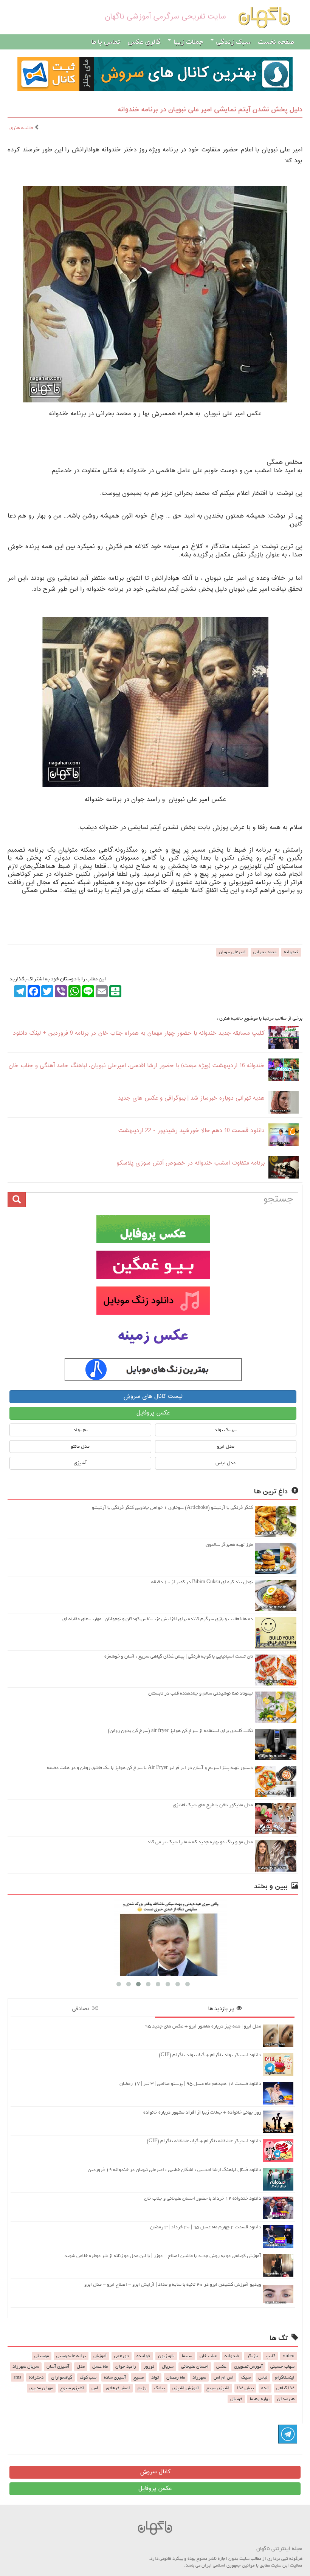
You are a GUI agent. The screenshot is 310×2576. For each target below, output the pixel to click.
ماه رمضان (176, 2377)
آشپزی (80, 1463)
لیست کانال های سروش (153, 1397)
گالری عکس (144, 42)
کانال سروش (155, 2472)
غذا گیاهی (285, 2388)
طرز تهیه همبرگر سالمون (229, 1545)
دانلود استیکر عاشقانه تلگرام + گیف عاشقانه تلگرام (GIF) (204, 2141)
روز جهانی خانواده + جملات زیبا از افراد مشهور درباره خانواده (202, 2112)
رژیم (142, 2388)
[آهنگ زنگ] (153, 1370)
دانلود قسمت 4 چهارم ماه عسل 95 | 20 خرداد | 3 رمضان (206, 2227)
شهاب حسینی (282, 2366)
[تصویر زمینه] (153, 1337)
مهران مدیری (41, 2388)
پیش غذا (245, 2388)
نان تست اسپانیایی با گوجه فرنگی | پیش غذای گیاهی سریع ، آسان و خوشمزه (179, 1656)
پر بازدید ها (222, 2009)
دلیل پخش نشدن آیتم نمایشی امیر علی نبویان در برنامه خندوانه (210, 110)
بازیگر (253, 2356)
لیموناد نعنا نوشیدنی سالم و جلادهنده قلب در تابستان (201, 1693)
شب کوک (88, 2377)
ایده (265, 2388)
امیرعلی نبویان (232, 952)
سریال (168, 2366)
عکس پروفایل (153, 1413)
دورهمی (122, 2356)
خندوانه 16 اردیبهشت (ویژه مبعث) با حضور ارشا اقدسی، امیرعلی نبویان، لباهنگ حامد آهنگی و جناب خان (136, 1066)
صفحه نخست (276, 42)
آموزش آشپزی (186, 2388)
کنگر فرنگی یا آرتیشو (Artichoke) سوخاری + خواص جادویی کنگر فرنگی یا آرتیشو (172, 1508)
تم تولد (80, 1430)
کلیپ (270, 2356)
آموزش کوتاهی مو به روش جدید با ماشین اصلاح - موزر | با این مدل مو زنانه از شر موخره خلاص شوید (163, 2256)
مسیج (139, 2377)
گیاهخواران (62, 2377)
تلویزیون (166, 2356)
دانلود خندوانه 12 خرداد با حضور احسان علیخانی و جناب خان (203, 2198)
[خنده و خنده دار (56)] (153, 1937)
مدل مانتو (80, 1446)
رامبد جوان (126, 2366)
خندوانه (291, 952)
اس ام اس (224, 2377)
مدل (81, 2366)
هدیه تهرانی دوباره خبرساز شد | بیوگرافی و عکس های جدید (191, 1098)
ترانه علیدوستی (71, 2356)
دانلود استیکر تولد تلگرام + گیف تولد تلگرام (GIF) (210, 2055)
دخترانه (36, 2377)
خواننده (143, 2356)
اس (95, 2388)
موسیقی (42, 2356)
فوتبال (236, 2399)
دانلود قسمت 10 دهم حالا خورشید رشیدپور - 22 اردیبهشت (191, 1131)
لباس (263, 2377)
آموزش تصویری (248, 2366)
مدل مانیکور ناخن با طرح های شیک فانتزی (213, 1805)
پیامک (160, 2388)
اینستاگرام (285, 2377)
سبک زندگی (232, 42)
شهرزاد (199, 2377)
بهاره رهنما (260, 2399)
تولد (155, 2377)
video (289, 2356)
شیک (246, 2377)
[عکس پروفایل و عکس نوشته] (153, 1229)
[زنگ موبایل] (153, 1301)
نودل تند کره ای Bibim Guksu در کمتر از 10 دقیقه (202, 1582)
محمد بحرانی (265, 952)
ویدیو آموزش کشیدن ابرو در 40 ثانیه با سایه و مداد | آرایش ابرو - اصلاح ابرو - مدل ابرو (173, 2284)
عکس (221, 2366)
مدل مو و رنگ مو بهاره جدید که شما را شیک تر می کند (200, 1842)
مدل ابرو (226, 1446)
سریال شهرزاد (26, 2366)
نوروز (149, 2366)
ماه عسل (100, 2366)
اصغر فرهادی (118, 2388)
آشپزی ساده (115, 2377)
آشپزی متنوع (72, 2388)
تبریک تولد (226, 1430)
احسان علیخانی (195, 2366)
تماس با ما (106, 42)
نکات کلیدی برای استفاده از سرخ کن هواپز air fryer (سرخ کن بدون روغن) (180, 1731)
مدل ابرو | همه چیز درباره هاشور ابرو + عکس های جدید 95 (203, 2026)
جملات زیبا (187, 42)
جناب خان (208, 2356)
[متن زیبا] (153, 1265)
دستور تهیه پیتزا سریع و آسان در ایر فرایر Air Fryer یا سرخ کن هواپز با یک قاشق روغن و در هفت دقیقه (150, 1768)
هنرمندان (286, 2399)
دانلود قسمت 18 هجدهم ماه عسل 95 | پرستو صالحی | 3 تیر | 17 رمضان (190, 2084)
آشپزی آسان (58, 2366)
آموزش (100, 2356)
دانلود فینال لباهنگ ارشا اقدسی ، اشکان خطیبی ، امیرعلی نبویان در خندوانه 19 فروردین (174, 2170)
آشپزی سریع (218, 2388)
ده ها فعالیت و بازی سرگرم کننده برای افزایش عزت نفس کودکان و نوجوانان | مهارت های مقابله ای (158, 1619)
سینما (187, 2356)
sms (17, 2377)
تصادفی (82, 2009)
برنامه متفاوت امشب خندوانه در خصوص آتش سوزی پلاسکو (191, 1163)
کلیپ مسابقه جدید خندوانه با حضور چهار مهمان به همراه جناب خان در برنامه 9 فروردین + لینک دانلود (139, 1033)
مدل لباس (226, 1463)
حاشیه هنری (22, 128)
